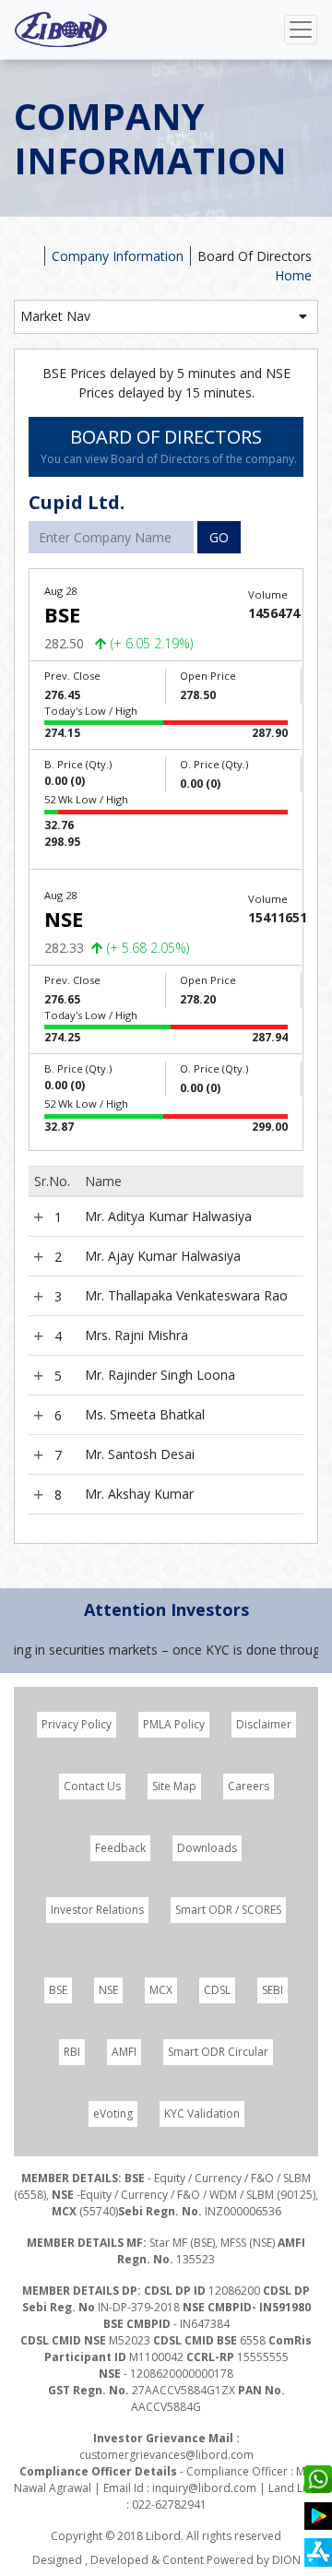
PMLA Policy (174, 1724)
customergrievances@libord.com (166, 2455)
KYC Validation (202, 2113)
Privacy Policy (77, 1724)
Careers (249, 1786)
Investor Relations (97, 1910)
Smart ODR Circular (218, 2052)
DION (286, 2560)
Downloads (207, 1848)
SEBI (273, 1990)
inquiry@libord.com (204, 2488)
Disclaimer (264, 1724)
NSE (108, 1990)
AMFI (124, 2052)
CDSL (217, 1990)
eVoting (113, 2113)
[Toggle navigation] (301, 30)
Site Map (174, 1786)
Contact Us (92, 1786)
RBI (72, 2052)
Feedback (120, 1848)
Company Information (118, 256)
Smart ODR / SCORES (228, 1910)
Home (293, 275)
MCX (161, 1990)
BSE (58, 1990)
